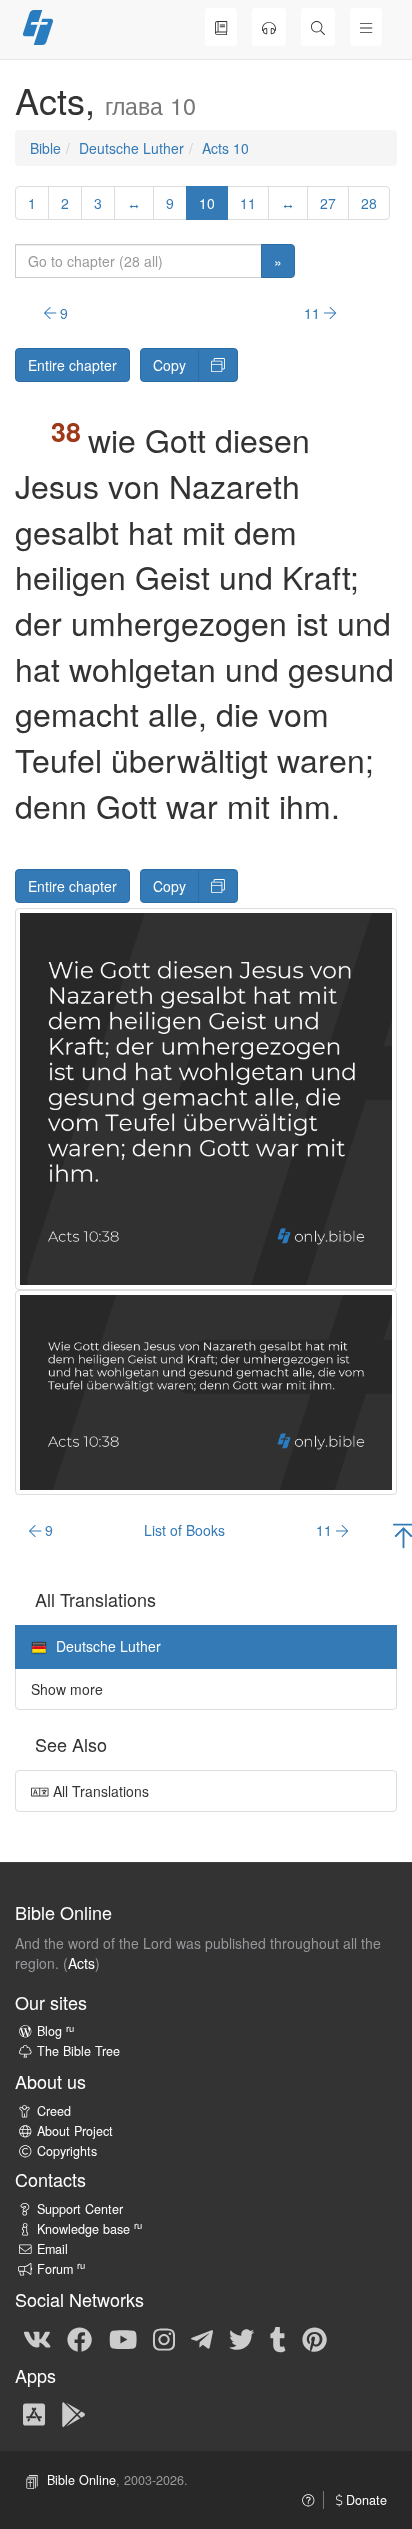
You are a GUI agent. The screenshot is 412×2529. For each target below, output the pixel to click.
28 (369, 203)
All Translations (99, 1791)
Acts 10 (225, 148)
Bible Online (81, 2480)
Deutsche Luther (131, 148)
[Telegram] (202, 2338)
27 (328, 203)
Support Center (80, 2209)
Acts (81, 1963)
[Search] (318, 27)
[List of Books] (221, 27)
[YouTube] (123, 2338)
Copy (169, 365)
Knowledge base (89, 2229)
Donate (364, 2500)
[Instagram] (164, 2338)
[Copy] (218, 365)
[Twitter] (241, 2338)
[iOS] (34, 2413)
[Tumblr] (278, 2338)
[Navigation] (366, 27)
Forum (61, 2269)
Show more (67, 1689)
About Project (75, 2131)
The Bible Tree (78, 2051)
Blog (55, 2031)
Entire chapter (72, 365)
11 (248, 203)
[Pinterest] (314, 2338)
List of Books (184, 1530)
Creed (54, 2111)
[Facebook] (79, 2338)
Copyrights (67, 2151)
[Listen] (269, 27)
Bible (45, 148)
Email (52, 2249)
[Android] (73, 2413)
